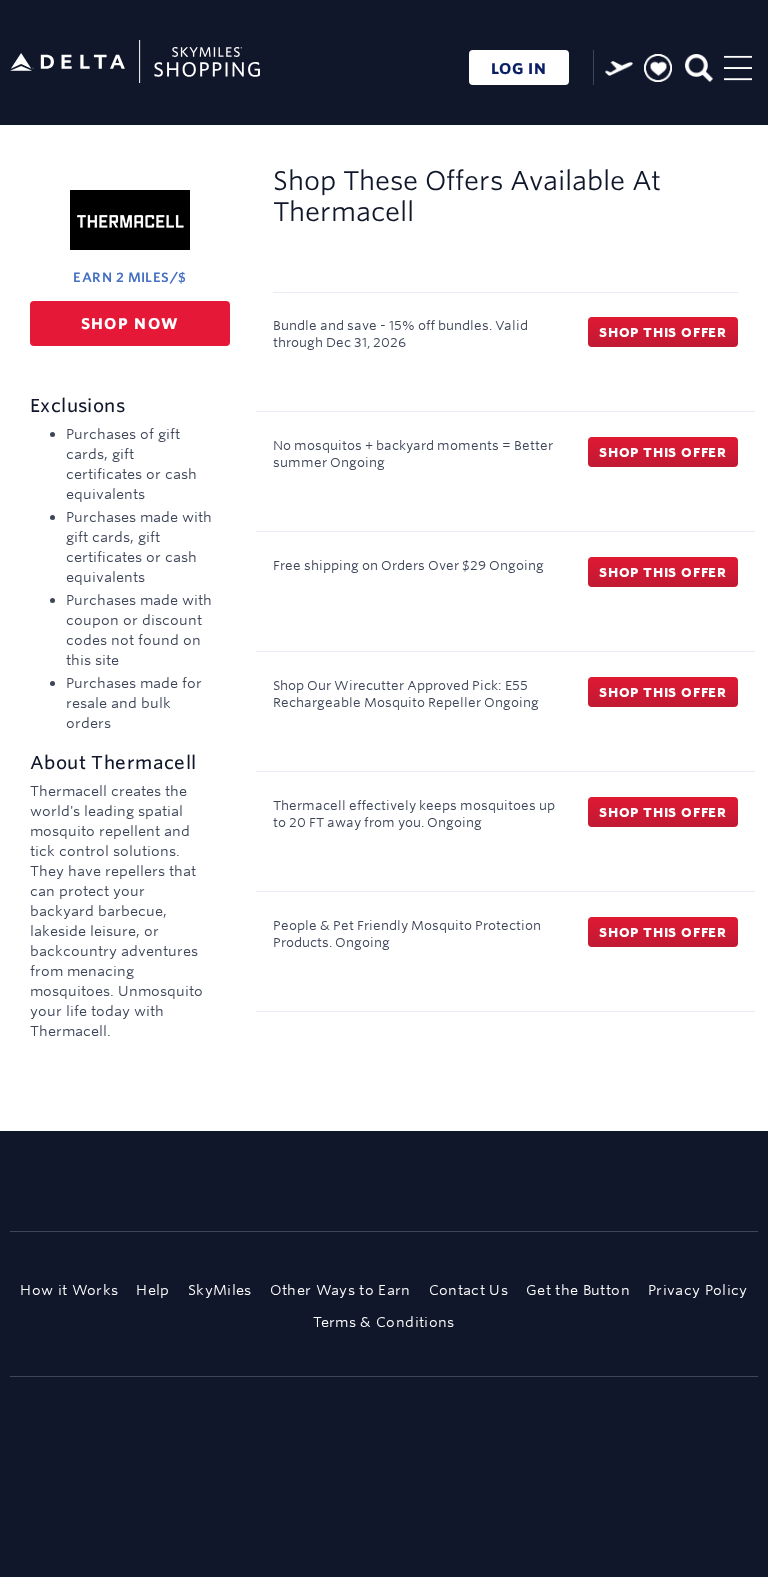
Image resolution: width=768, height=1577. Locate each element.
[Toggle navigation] (738, 65)
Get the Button (578, 1290)
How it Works (69, 1290)
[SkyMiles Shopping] (135, 62)
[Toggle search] (697, 65)
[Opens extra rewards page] (619, 68)
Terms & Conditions (383, 1322)
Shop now (130, 323)
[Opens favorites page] (658, 69)
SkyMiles (220, 1290)
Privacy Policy (698, 1290)
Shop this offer (663, 332)
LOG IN (519, 68)
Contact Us (468, 1290)
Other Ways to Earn (340, 1290)
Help (152, 1290)
